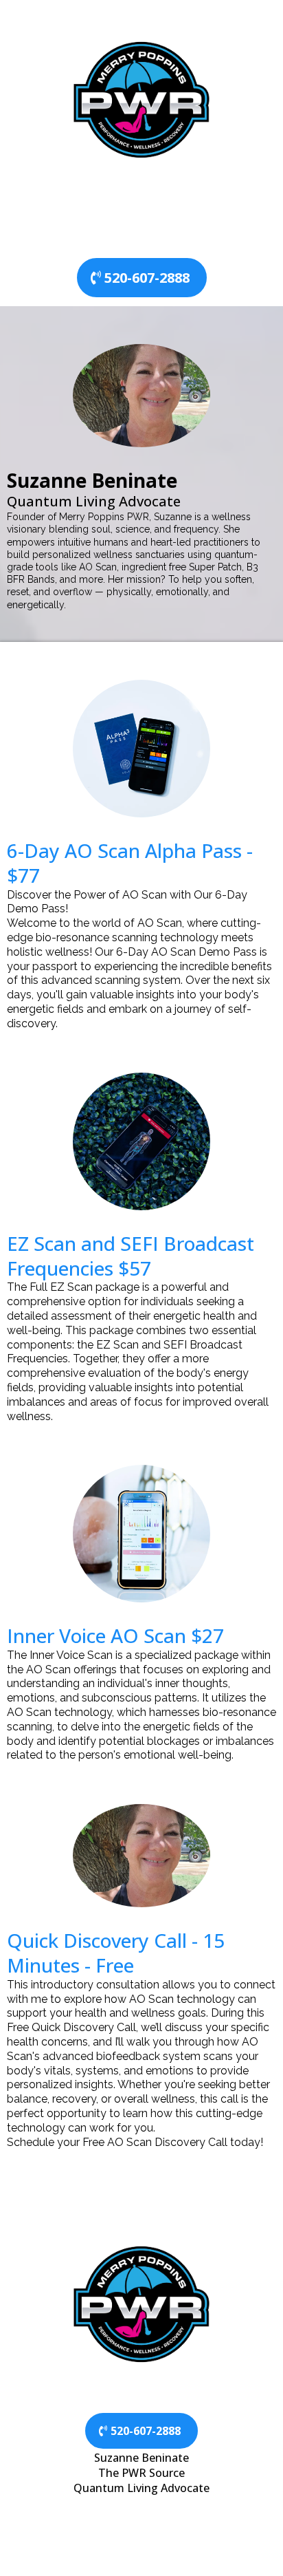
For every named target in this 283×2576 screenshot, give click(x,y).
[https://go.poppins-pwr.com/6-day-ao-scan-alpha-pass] (141, 749)
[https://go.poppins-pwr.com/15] (141, 1856)
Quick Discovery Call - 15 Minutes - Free (116, 1953)
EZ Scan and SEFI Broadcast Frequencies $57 (131, 1256)
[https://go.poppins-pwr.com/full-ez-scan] (141, 1141)
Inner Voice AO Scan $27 (115, 1635)
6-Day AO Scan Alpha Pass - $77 (130, 863)
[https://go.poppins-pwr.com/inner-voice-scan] (141, 1534)
